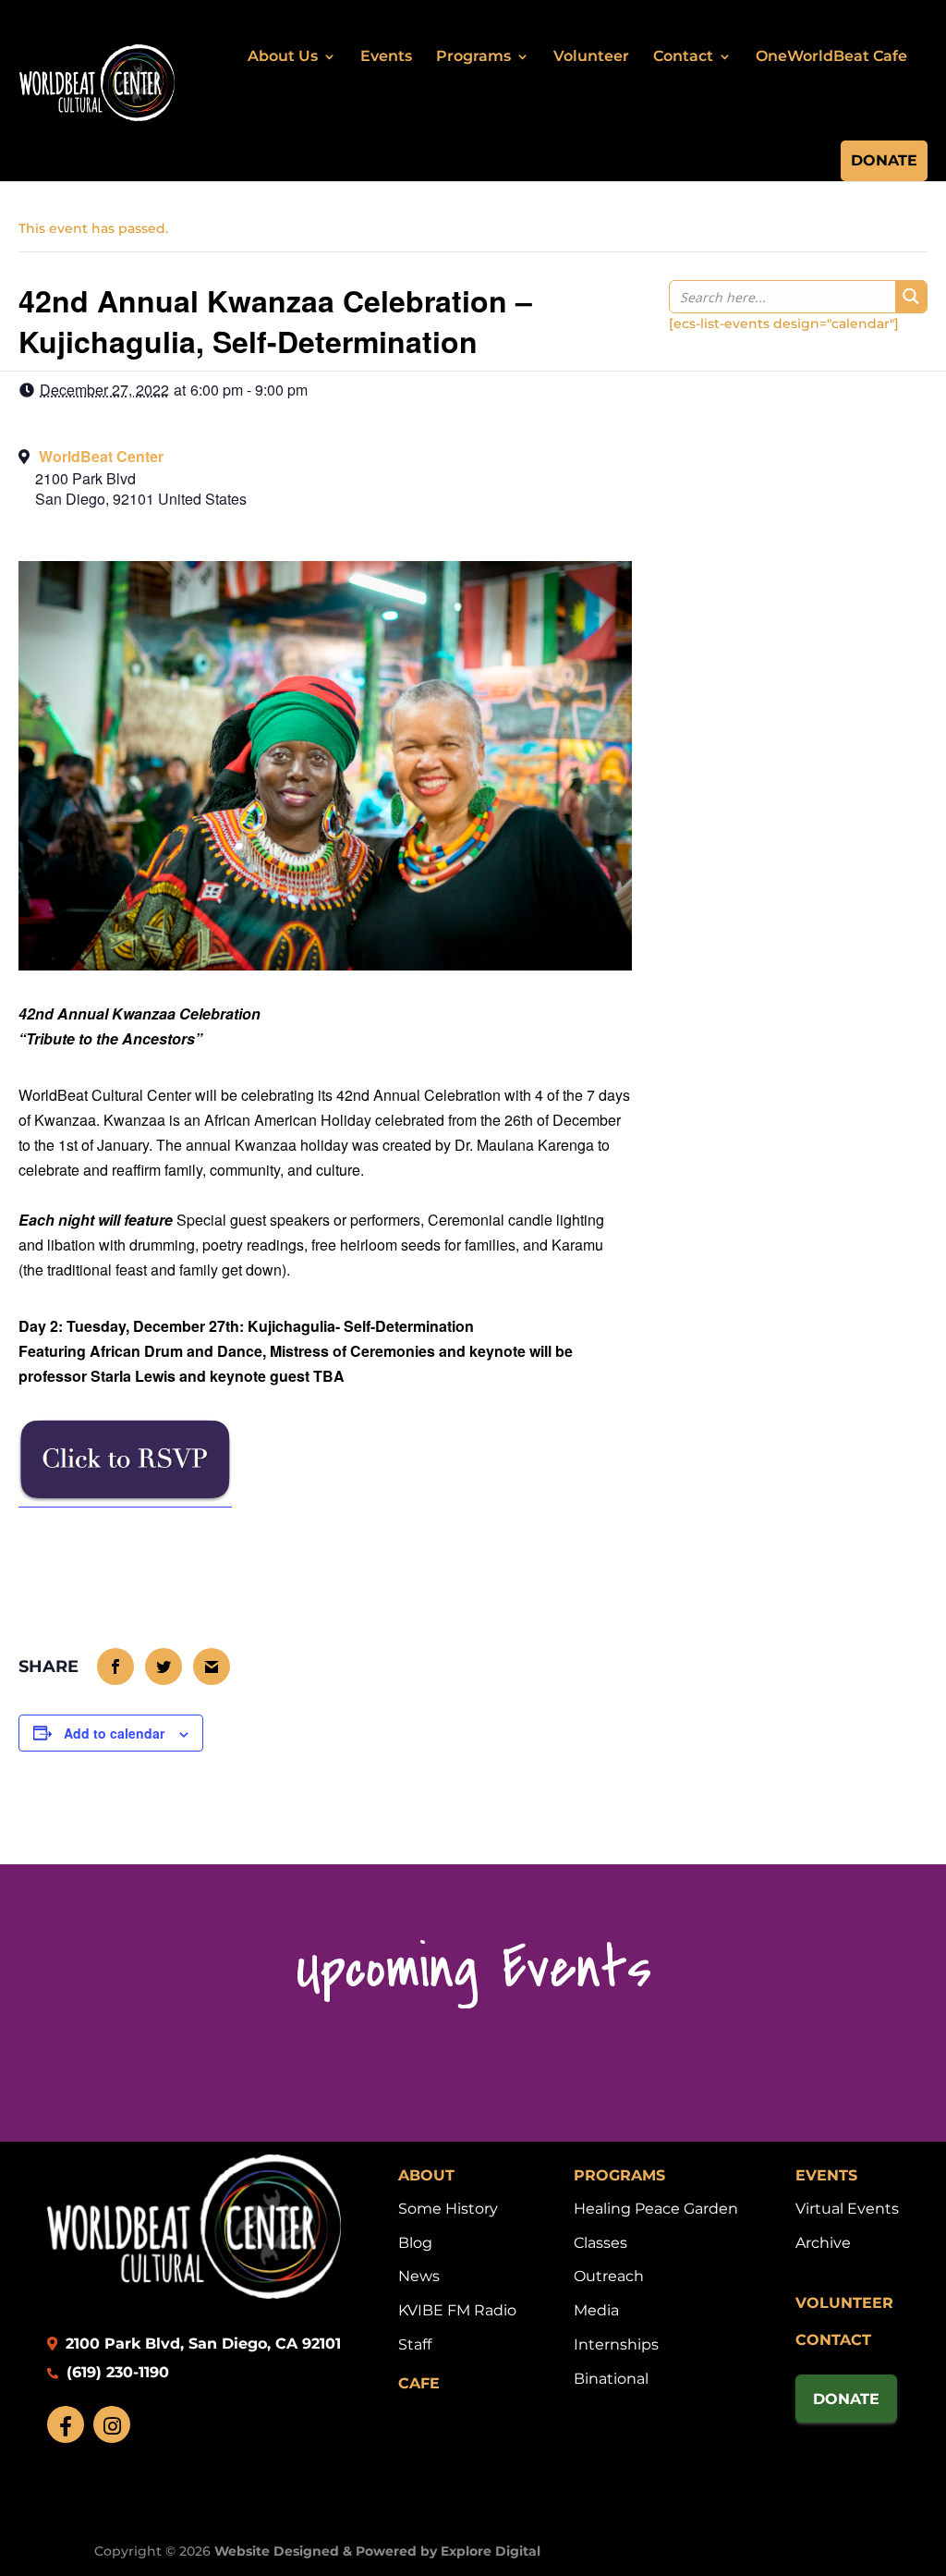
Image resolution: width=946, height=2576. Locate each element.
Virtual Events (847, 2209)
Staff (415, 2344)
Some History (448, 2209)
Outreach (609, 2276)
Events (386, 56)
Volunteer (591, 56)
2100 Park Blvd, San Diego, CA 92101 (201, 2344)
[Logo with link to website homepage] (194, 2294)
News (419, 2276)
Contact (683, 56)
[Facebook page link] (66, 2424)
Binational (611, 2379)
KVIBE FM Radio (457, 2310)
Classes (600, 2243)
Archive (823, 2243)
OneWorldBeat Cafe (831, 56)
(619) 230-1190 (115, 2372)
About (426, 2175)
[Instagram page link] (112, 2424)
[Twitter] (164, 1666)
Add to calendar (114, 1733)
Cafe (419, 2383)
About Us (283, 56)
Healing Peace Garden (656, 2209)
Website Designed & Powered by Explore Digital (377, 2551)
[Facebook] (116, 1666)
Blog (415, 2243)
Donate (884, 160)
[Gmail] (212, 1666)
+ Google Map (325, 485)
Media (596, 2310)
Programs (473, 56)
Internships (616, 2344)
